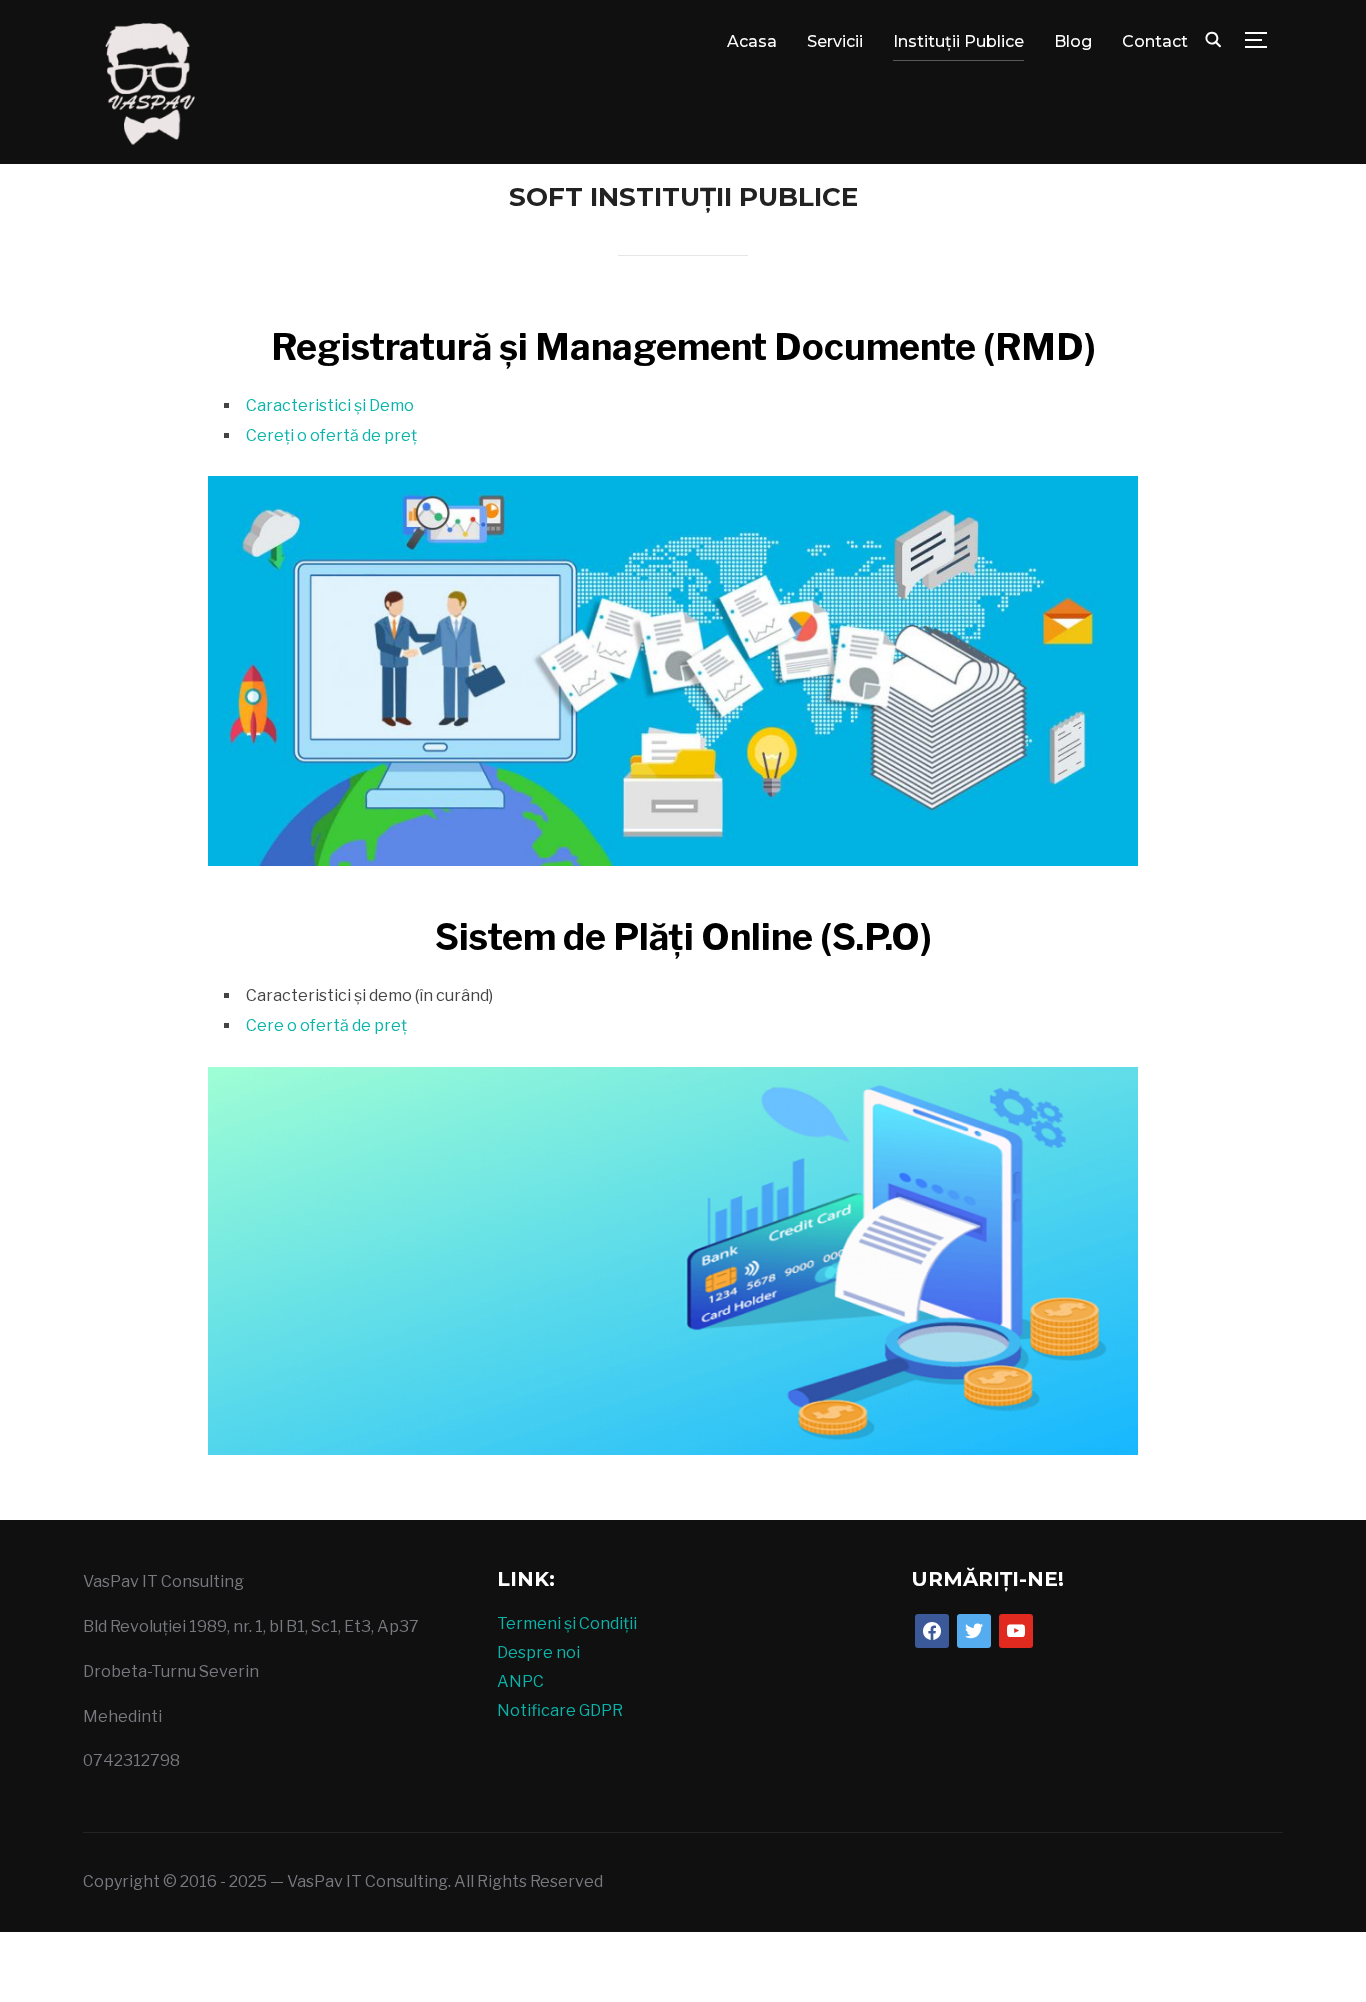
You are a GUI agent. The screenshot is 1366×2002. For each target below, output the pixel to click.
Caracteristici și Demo (330, 405)
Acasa (752, 41)
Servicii (835, 41)
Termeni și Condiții (567, 1623)
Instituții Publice (958, 41)
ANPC (520, 1681)
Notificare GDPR (560, 1710)
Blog (1073, 41)
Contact (1155, 41)
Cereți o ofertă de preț (331, 435)
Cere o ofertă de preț (328, 1025)
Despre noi (538, 1652)
